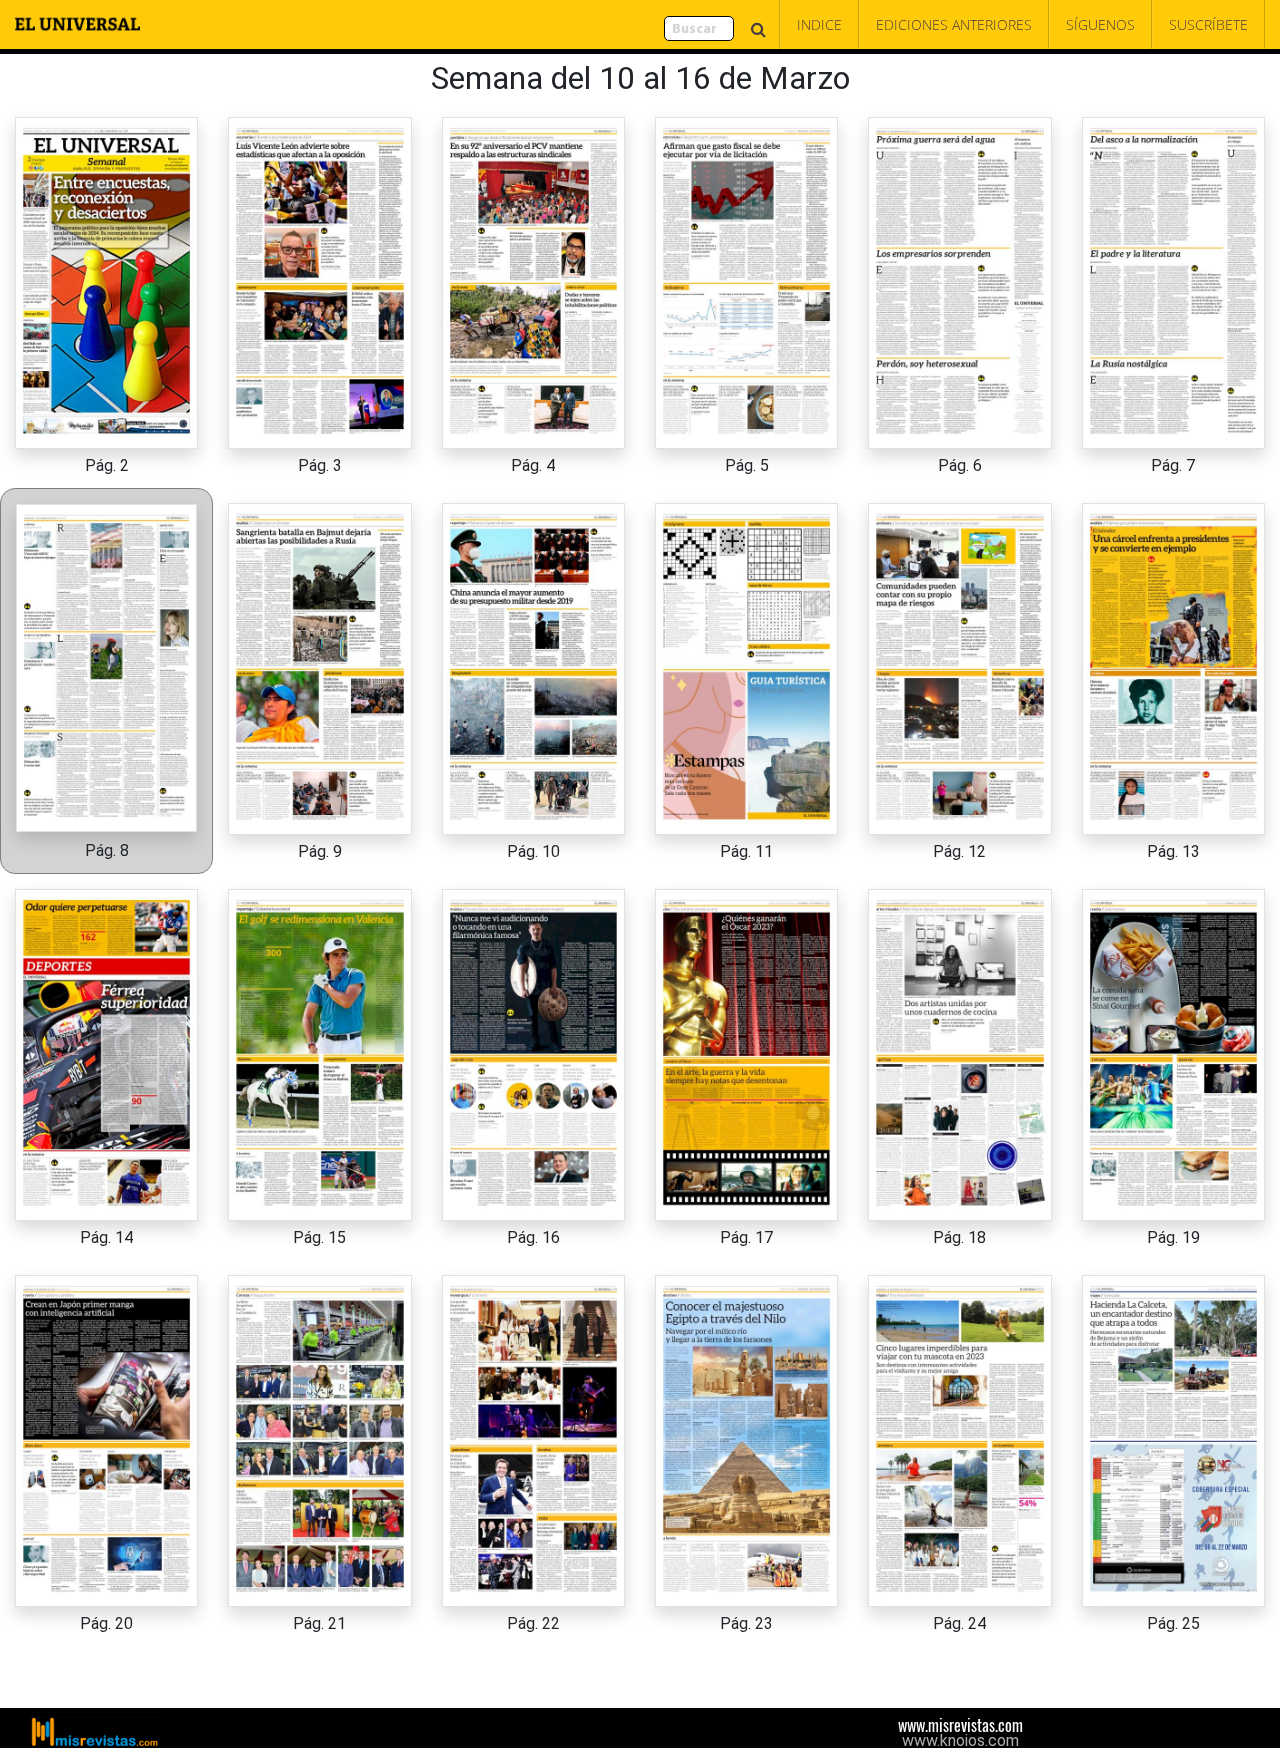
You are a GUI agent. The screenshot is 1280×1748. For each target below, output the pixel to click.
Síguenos (1100, 24)
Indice (819, 24)
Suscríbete (1208, 24)
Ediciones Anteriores (954, 24)
